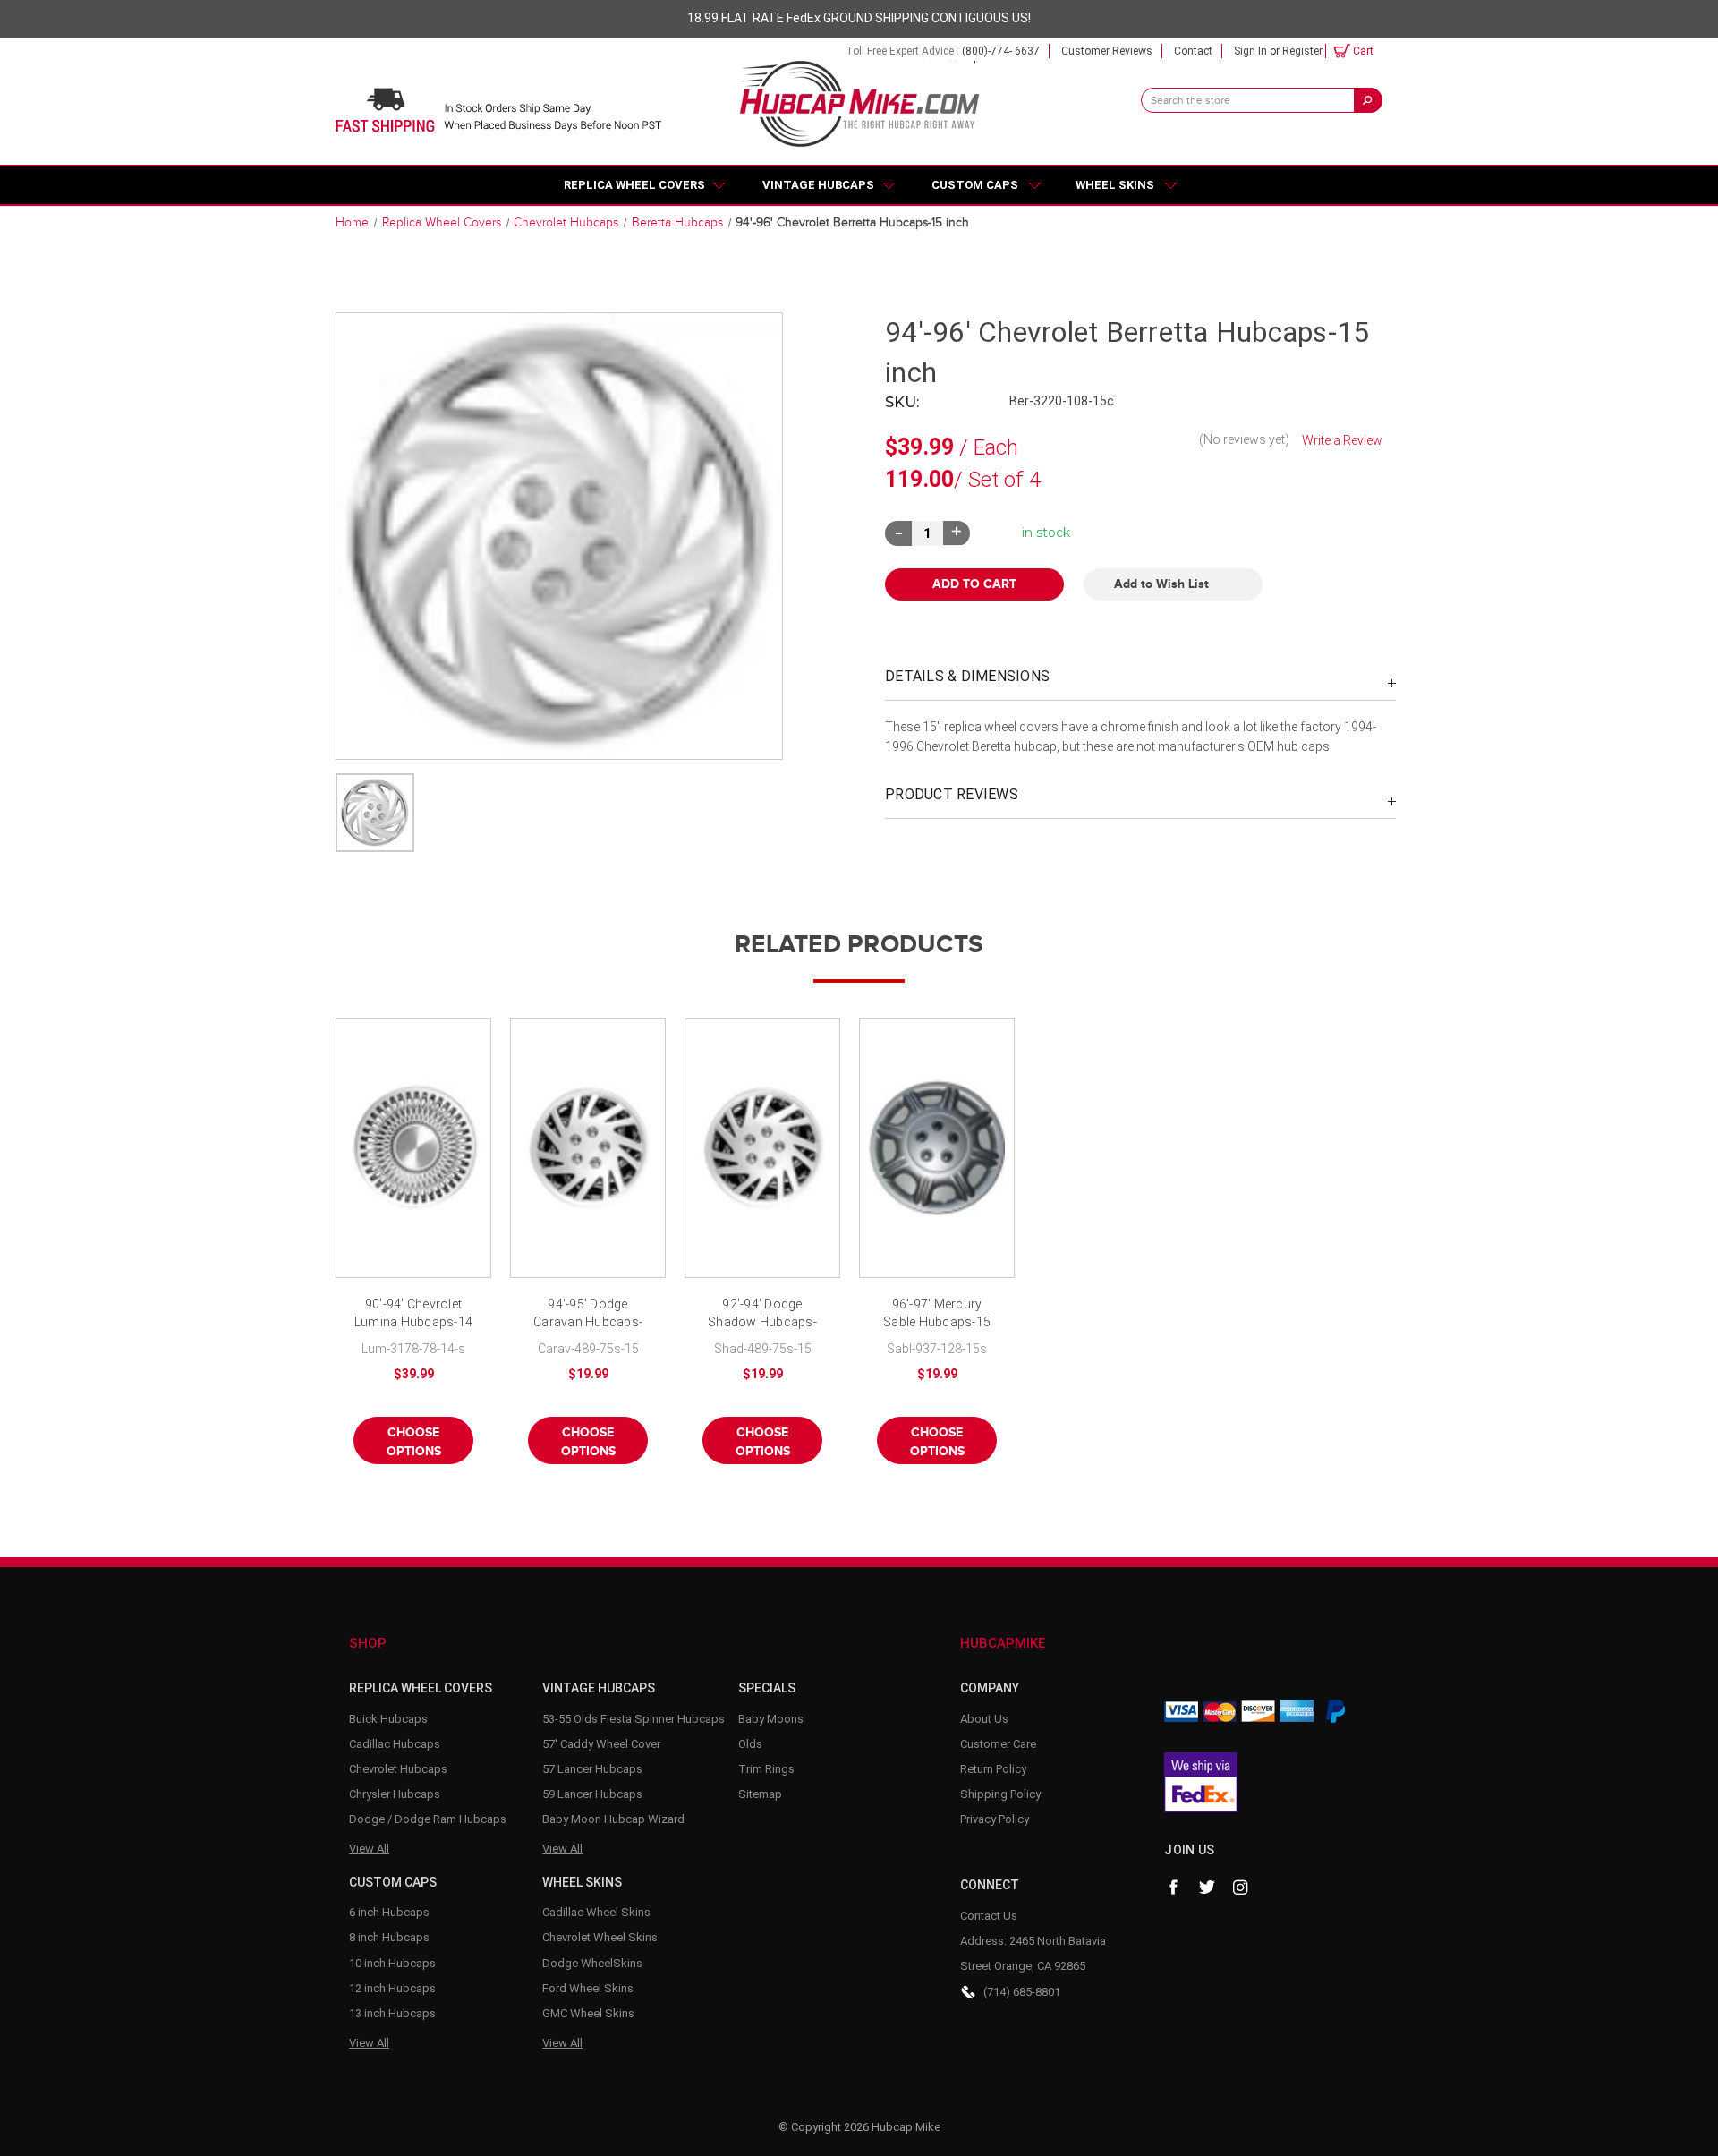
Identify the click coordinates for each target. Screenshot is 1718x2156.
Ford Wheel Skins (588, 1988)
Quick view (413, 1148)
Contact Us (989, 1916)
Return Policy (993, 1769)
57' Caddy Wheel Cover (601, 1744)
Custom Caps (975, 185)
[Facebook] (1173, 1888)
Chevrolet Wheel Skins (600, 1937)
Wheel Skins (1115, 185)
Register (1302, 51)
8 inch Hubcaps (389, 1937)
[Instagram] (1241, 1888)
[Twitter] (1207, 1888)
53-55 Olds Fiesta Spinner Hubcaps (634, 1719)
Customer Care (998, 1744)
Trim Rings (766, 1769)
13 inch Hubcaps (392, 2013)
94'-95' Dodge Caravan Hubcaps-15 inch (588, 1314)
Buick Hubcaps (388, 1719)
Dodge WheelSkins (592, 1963)
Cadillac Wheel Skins (596, 1912)
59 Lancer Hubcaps (592, 1794)
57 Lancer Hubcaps (592, 1769)
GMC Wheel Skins (588, 2013)
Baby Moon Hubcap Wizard (613, 1819)
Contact (1193, 51)
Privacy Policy (995, 1819)
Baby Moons (771, 1719)
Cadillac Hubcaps (395, 1744)
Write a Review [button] (1342, 440)
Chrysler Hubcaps (395, 1794)
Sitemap (760, 1794)
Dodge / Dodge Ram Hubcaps (428, 1819)
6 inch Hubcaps (389, 1912)
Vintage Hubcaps (818, 185)
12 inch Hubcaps (392, 1988)
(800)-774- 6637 (1001, 51)
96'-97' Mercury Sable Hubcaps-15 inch (937, 1314)
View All (369, 1849)
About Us (984, 1719)
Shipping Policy (1000, 1794)
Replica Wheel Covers (634, 185)
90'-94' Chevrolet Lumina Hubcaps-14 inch (413, 1314)
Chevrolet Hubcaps (398, 1769)
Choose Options (414, 1442)
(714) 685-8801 (1022, 1992)
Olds (750, 1744)
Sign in (1250, 51)
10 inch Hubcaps (392, 1963)
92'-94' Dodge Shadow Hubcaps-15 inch (762, 1314)
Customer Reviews (1107, 51)
